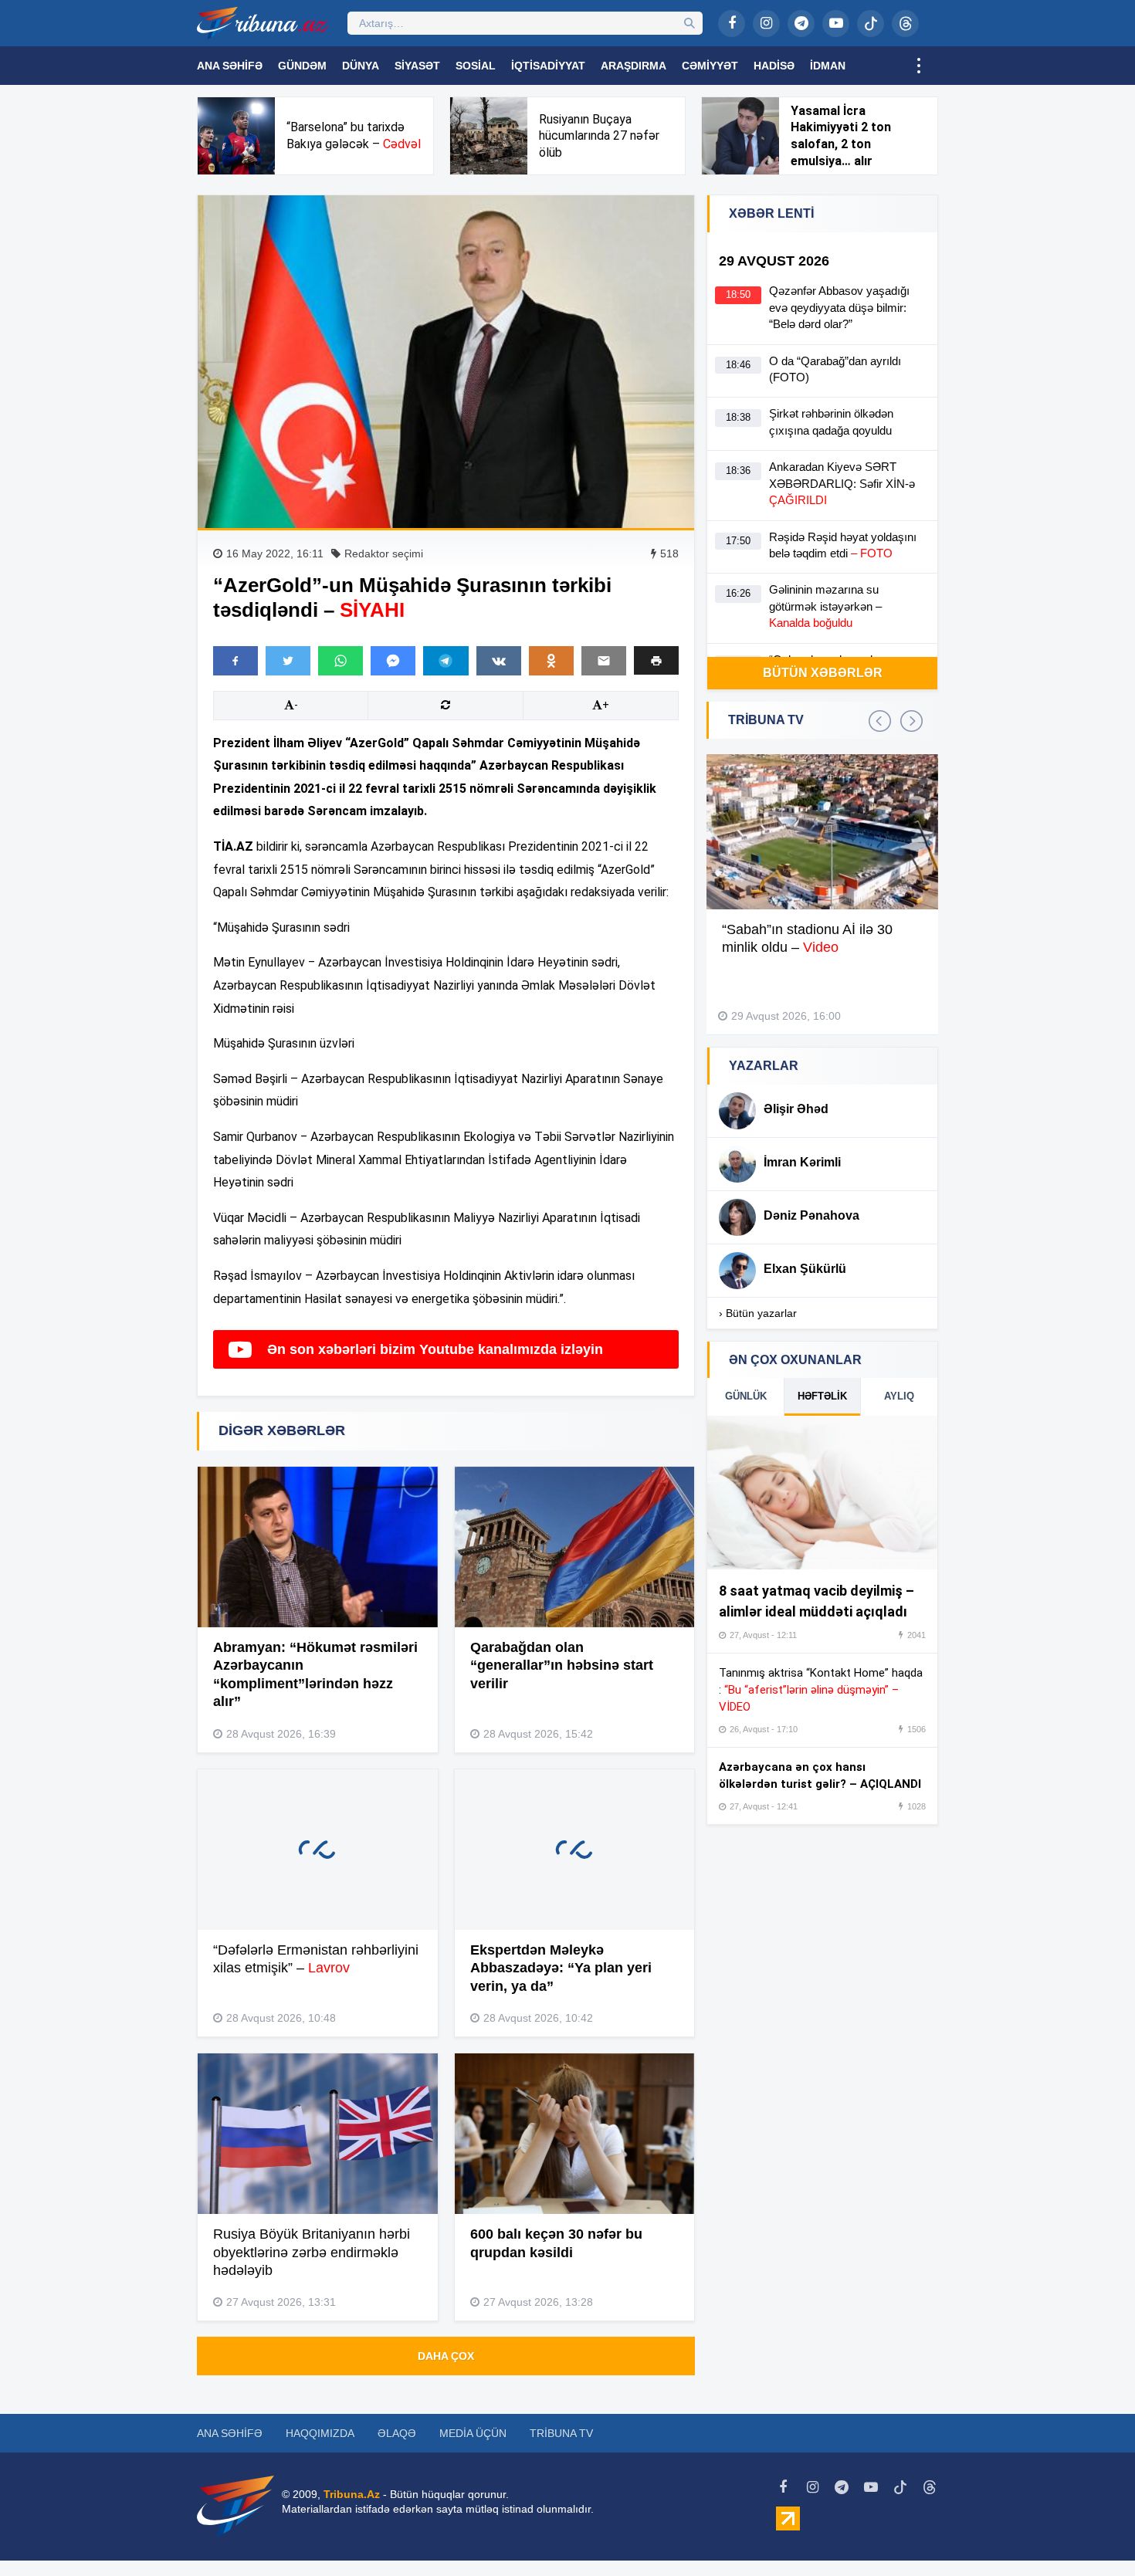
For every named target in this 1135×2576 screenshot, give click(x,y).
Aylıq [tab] (899, 1396)
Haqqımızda (320, 2433)
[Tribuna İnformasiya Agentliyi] (263, 23)
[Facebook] (732, 24)
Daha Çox (446, 2356)
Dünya (361, 66)
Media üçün (473, 2433)
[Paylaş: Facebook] (235, 661)
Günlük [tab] (746, 1396)
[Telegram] (801, 24)
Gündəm (302, 66)
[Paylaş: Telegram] (446, 661)
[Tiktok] (871, 24)
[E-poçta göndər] (604, 661)
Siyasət (417, 66)
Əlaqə (397, 2433)
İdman (828, 66)
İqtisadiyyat (548, 66)
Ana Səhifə (230, 66)
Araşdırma (634, 66)
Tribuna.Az (352, 2494)
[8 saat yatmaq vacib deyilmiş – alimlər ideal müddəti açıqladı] (822, 1493)
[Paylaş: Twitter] (288, 661)
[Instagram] (766, 24)
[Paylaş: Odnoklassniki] (551, 661)
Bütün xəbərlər (823, 673)
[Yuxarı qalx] (1092, 2533)
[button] (656, 660)
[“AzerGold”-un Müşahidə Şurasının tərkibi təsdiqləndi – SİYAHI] (446, 362)
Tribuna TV (561, 2433)
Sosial (476, 66)
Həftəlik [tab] (822, 1396)
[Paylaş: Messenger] (393, 661)
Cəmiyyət (710, 66)
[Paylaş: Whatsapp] (340, 661)
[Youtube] (836, 24)
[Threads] (905, 24)
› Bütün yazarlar (758, 1313)
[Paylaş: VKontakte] (499, 661)
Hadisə (774, 66)
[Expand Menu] (919, 66)
